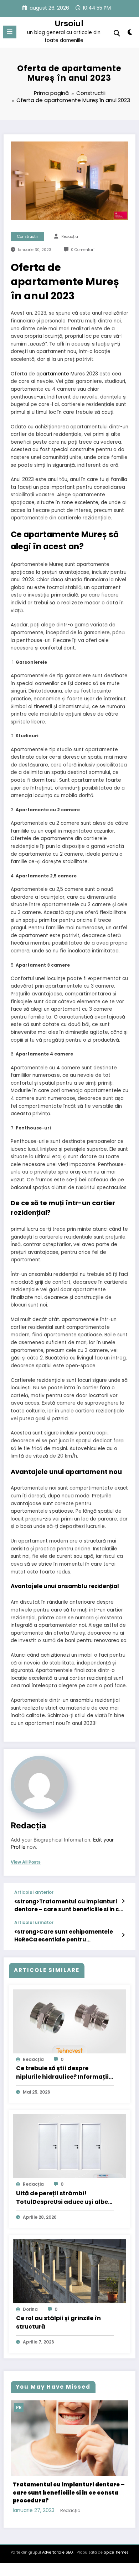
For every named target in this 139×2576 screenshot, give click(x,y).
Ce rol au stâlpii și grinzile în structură (58, 2322)
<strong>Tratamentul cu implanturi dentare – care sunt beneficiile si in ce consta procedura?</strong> (68, 1905)
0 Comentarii (83, 250)
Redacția (70, 237)
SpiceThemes (116, 2525)
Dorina (30, 2309)
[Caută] (117, 33)
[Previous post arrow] (123, 1901)
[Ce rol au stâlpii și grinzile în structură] (69, 2271)
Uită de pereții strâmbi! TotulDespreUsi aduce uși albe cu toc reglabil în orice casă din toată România (63, 2198)
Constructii (27, 237)
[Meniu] (10, 32)
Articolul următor (34, 1923)
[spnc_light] (130, 34)
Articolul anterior (34, 1892)
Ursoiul (69, 23)
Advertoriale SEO (57, 2525)
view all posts (26, 1862)
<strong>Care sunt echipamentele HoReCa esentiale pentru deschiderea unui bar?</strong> (64, 1936)
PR (27, 2407)
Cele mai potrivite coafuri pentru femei (78, 2474)
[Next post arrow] (123, 1935)
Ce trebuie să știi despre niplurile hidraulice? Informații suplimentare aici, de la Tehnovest (62, 2073)
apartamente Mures (61, 374)
